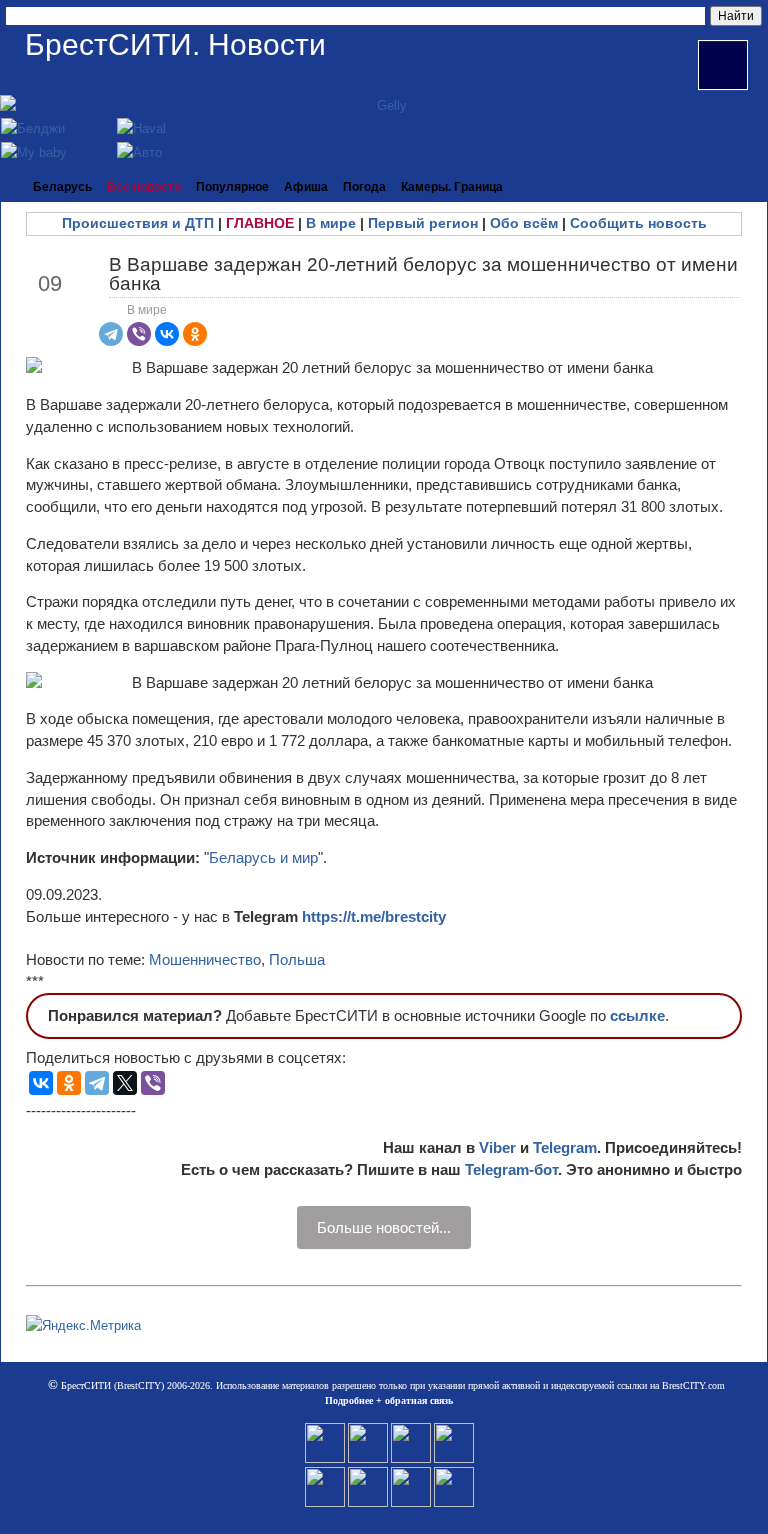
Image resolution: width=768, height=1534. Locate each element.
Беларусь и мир (263, 857)
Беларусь (62, 187)
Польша (297, 959)
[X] (125, 1083)
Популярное (232, 187)
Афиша (306, 187)
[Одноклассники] (195, 334)
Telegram (565, 1147)
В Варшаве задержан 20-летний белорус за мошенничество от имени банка (423, 274)
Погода (364, 187)
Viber (497, 1147)
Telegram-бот (511, 1169)
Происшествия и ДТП (138, 223)
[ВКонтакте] (167, 334)
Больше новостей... (384, 1227)
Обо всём (524, 223)
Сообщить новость (638, 223)
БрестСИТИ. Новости (175, 44)
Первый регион (423, 223)
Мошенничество (205, 959)
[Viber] (139, 334)
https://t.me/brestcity (374, 916)
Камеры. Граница (452, 187)
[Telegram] (111, 334)
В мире (331, 223)
